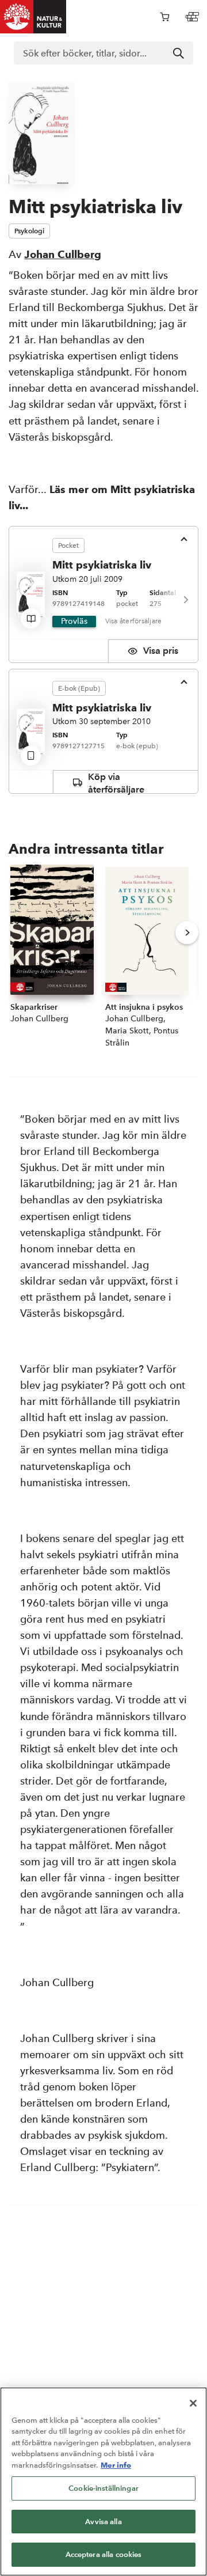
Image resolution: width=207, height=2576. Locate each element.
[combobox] (103, 53)
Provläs (74, 621)
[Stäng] (193, 2403)
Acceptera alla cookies (104, 2554)
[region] (103, 2482)
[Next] (185, 600)
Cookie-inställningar (103, 2488)
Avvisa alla (103, 2522)
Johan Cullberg (63, 254)
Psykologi (29, 231)
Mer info (116, 2465)
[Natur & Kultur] (33, 17)
